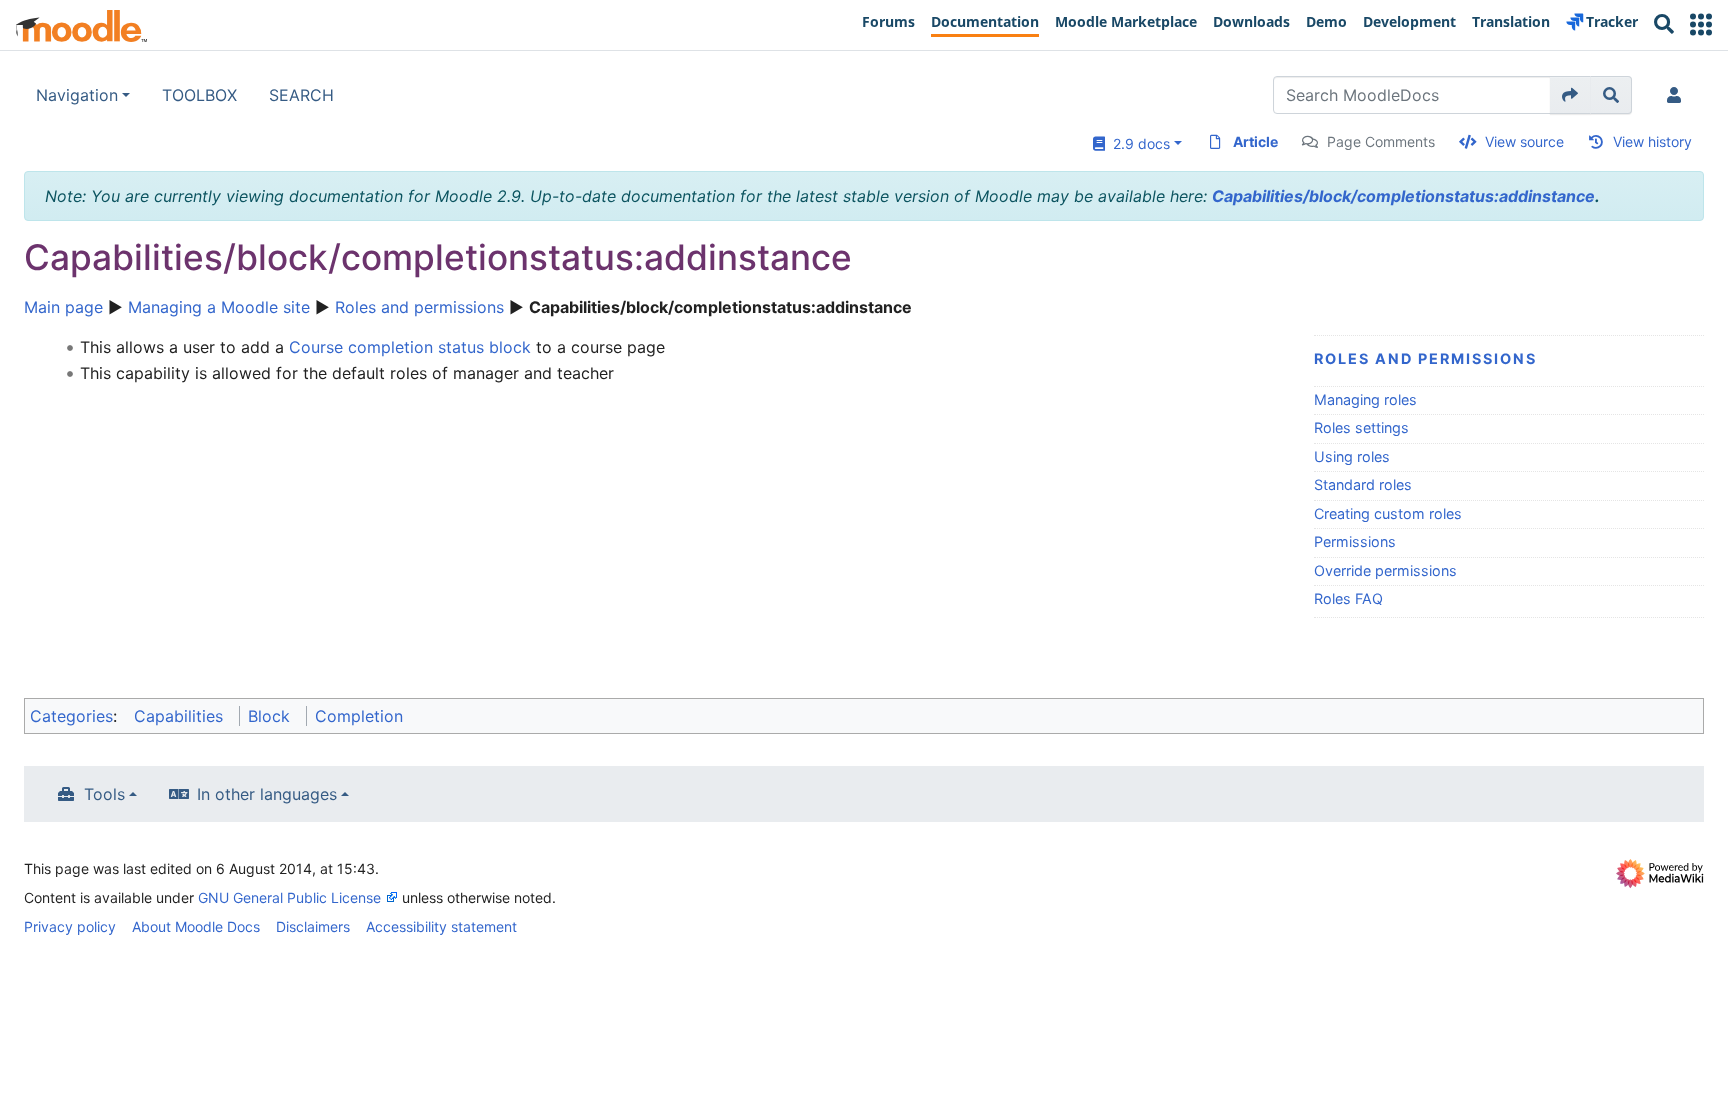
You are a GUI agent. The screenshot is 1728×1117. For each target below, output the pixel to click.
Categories (71, 716)
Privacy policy (70, 926)
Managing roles (1365, 399)
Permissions (1355, 541)
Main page (63, 307)
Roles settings (1361, 427)
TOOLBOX (199, 95)
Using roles (1352, 456)
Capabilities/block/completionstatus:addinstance (1403, 196)
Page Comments (1381, 141)
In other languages (267, 794)
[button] (1701, 24)
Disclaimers (313, 926)
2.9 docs (1137, 143)
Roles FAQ (1348, 598)
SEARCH (301, 95)
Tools (104, 794)
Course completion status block (410, 347)
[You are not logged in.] (1678, 95)
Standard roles (1363, 484)
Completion (359, 716)
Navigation (77, 95)
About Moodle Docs (196, 926)
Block (269, 716)
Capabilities (178, 716)
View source (1524, 141)
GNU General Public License (289, 897)
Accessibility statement (441, 926)
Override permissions (1385, 570)
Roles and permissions (419, 307)
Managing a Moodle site (219, 307)
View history (1652, 141)
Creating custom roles (1388, 513)
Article (1255, 141)
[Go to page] (1570, 95)
